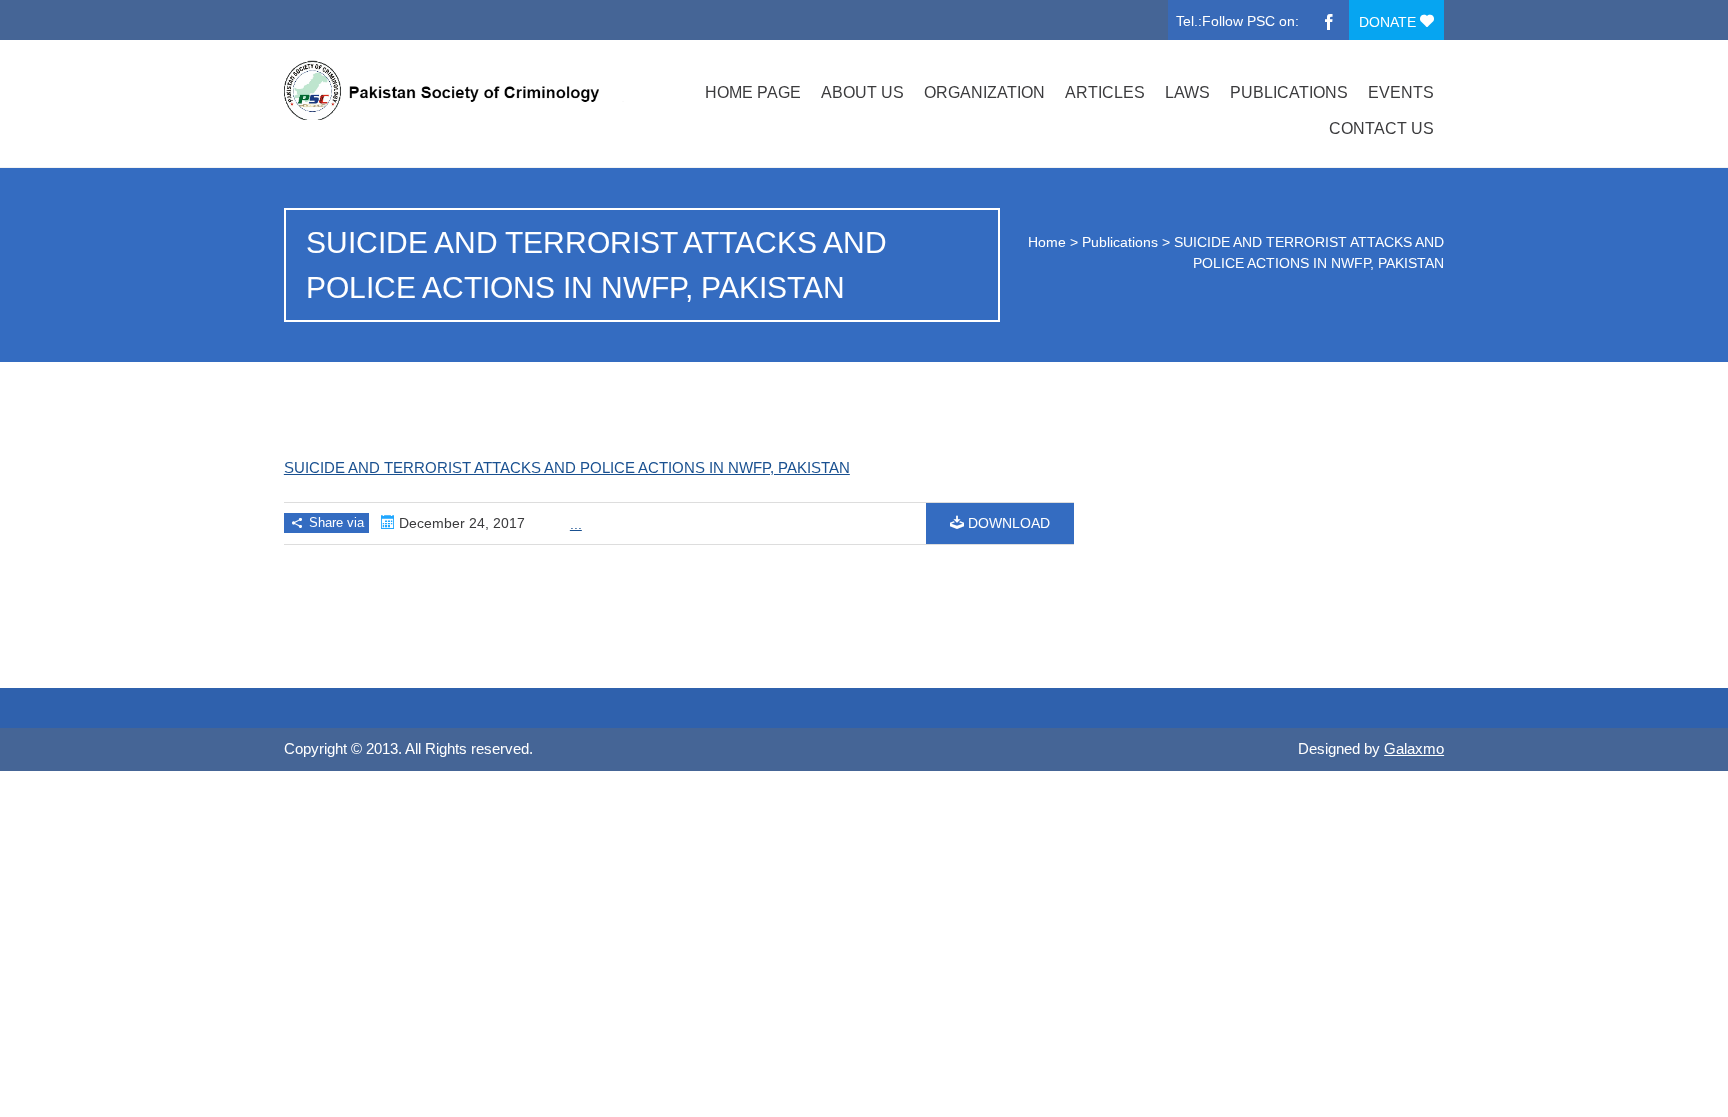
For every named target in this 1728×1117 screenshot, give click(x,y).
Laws (1187, 92)
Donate (1389, 22)
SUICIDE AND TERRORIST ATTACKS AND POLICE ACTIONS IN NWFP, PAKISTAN (567, 467)
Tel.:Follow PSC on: (1237, 21)
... (576, 524)
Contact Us (1381, 128)
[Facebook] (1329, 20)
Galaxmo (1414, 748)
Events (1401, 92)
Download (1007, 523)
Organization (984, 92)
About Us (862, 92)
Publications (1289, 92)
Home (1047, 242)
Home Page (753, 92)
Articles (1105, 92)
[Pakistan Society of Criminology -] (457, 90)
